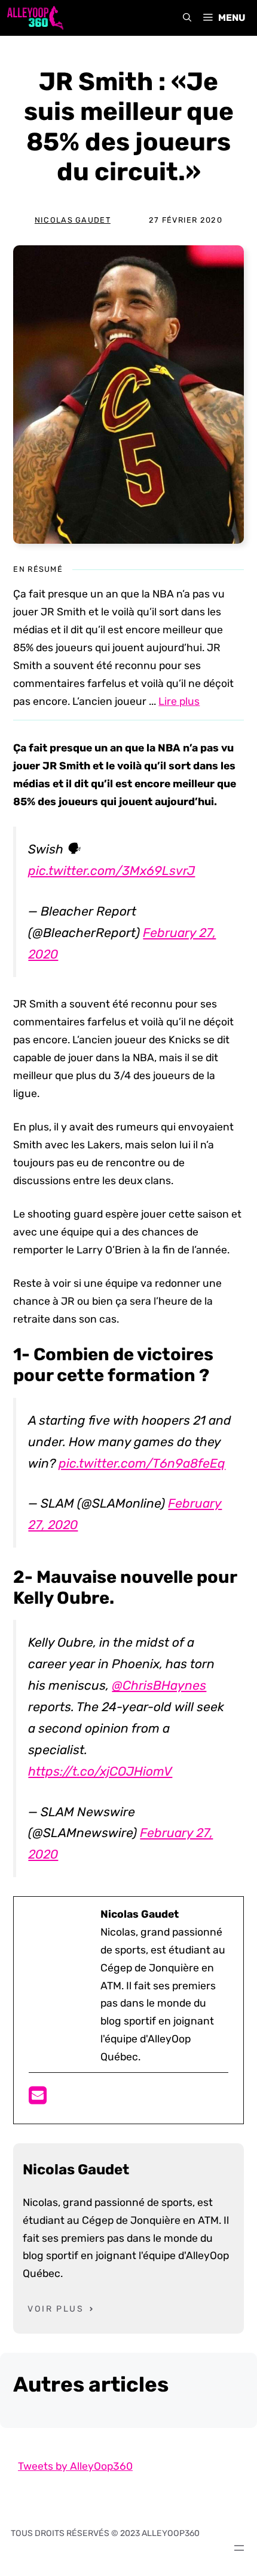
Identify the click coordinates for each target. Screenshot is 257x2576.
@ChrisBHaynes (159, 1685)
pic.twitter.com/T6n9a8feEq (142, 1463)
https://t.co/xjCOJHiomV (100, 1771)
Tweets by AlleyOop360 (75, 2466)
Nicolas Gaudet (73, 220)
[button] (187, 18)
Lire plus (179, 701)
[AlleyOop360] (35, 18)
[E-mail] (38, 2099)
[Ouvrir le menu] (239, 2548)
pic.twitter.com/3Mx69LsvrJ (111, 871)
